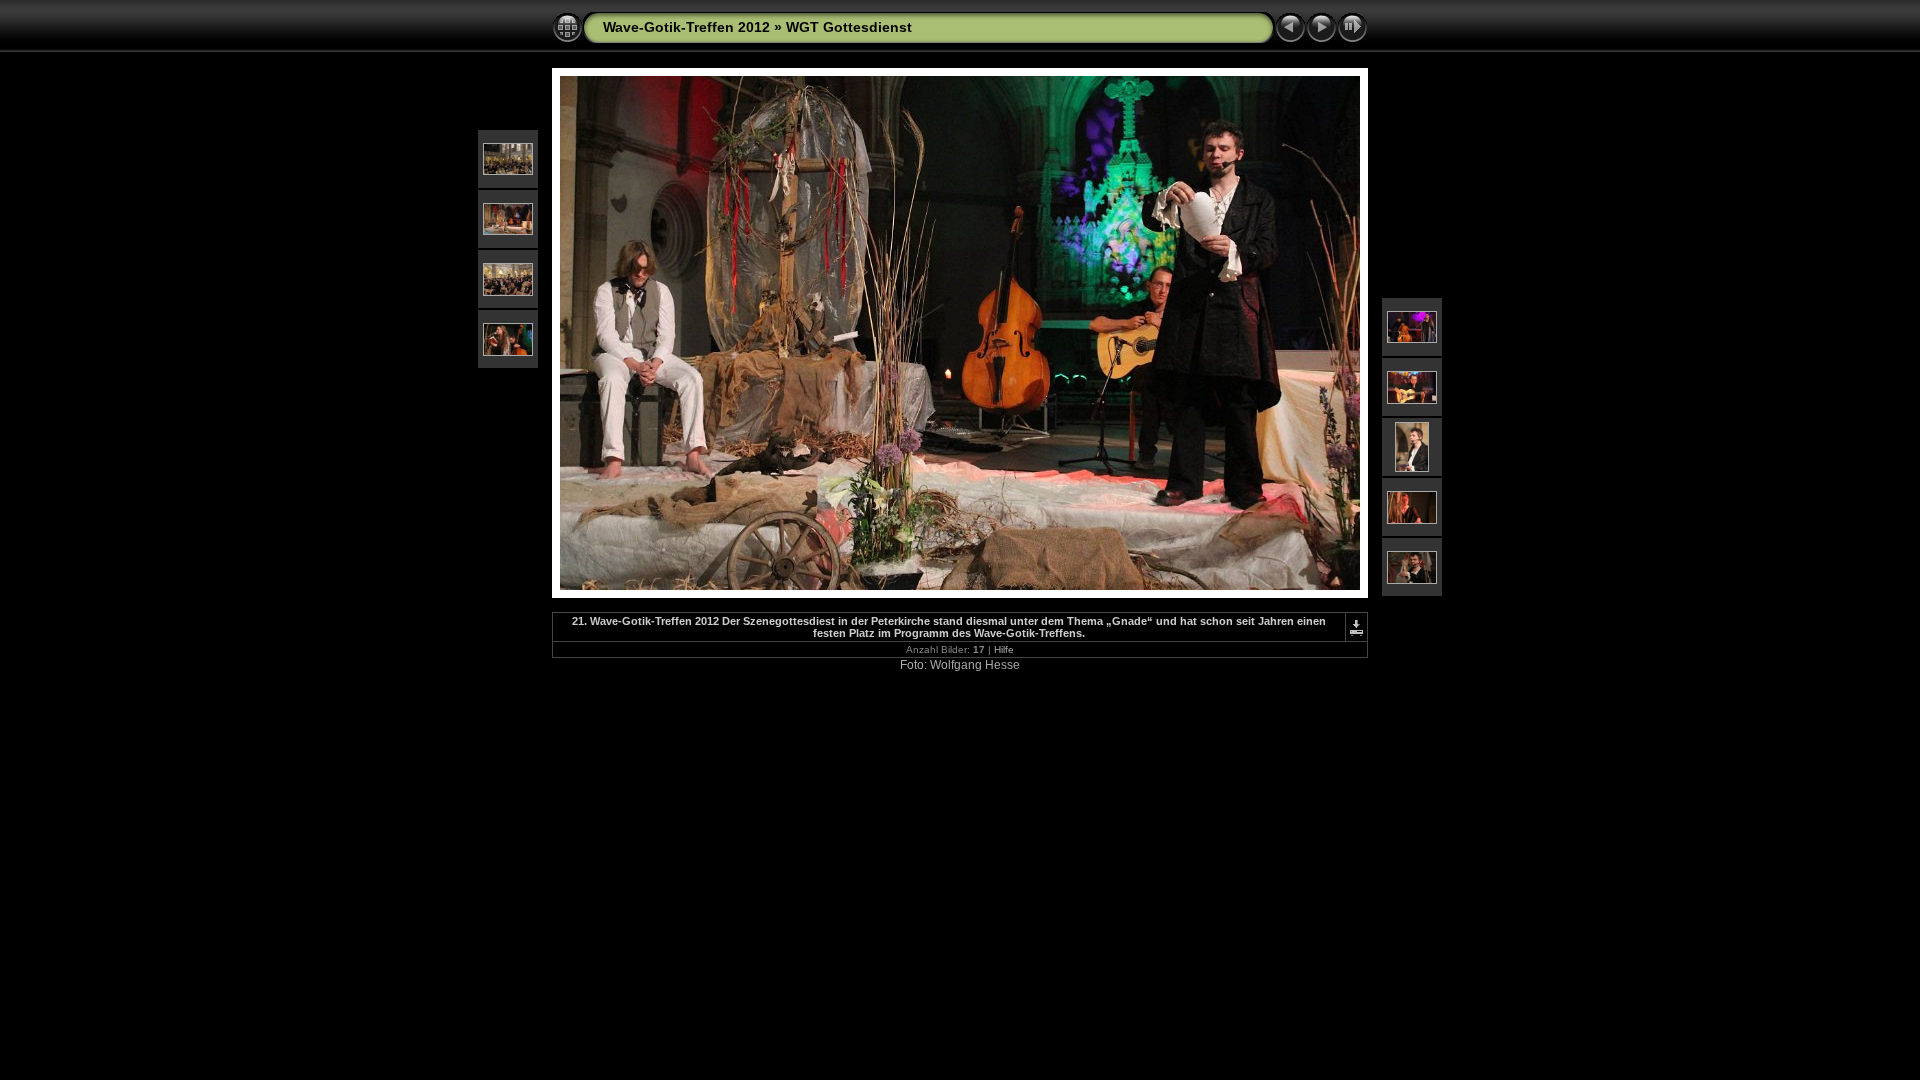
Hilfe (1004, 649)
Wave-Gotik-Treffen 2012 (686, 27)
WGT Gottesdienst (849, 27)
